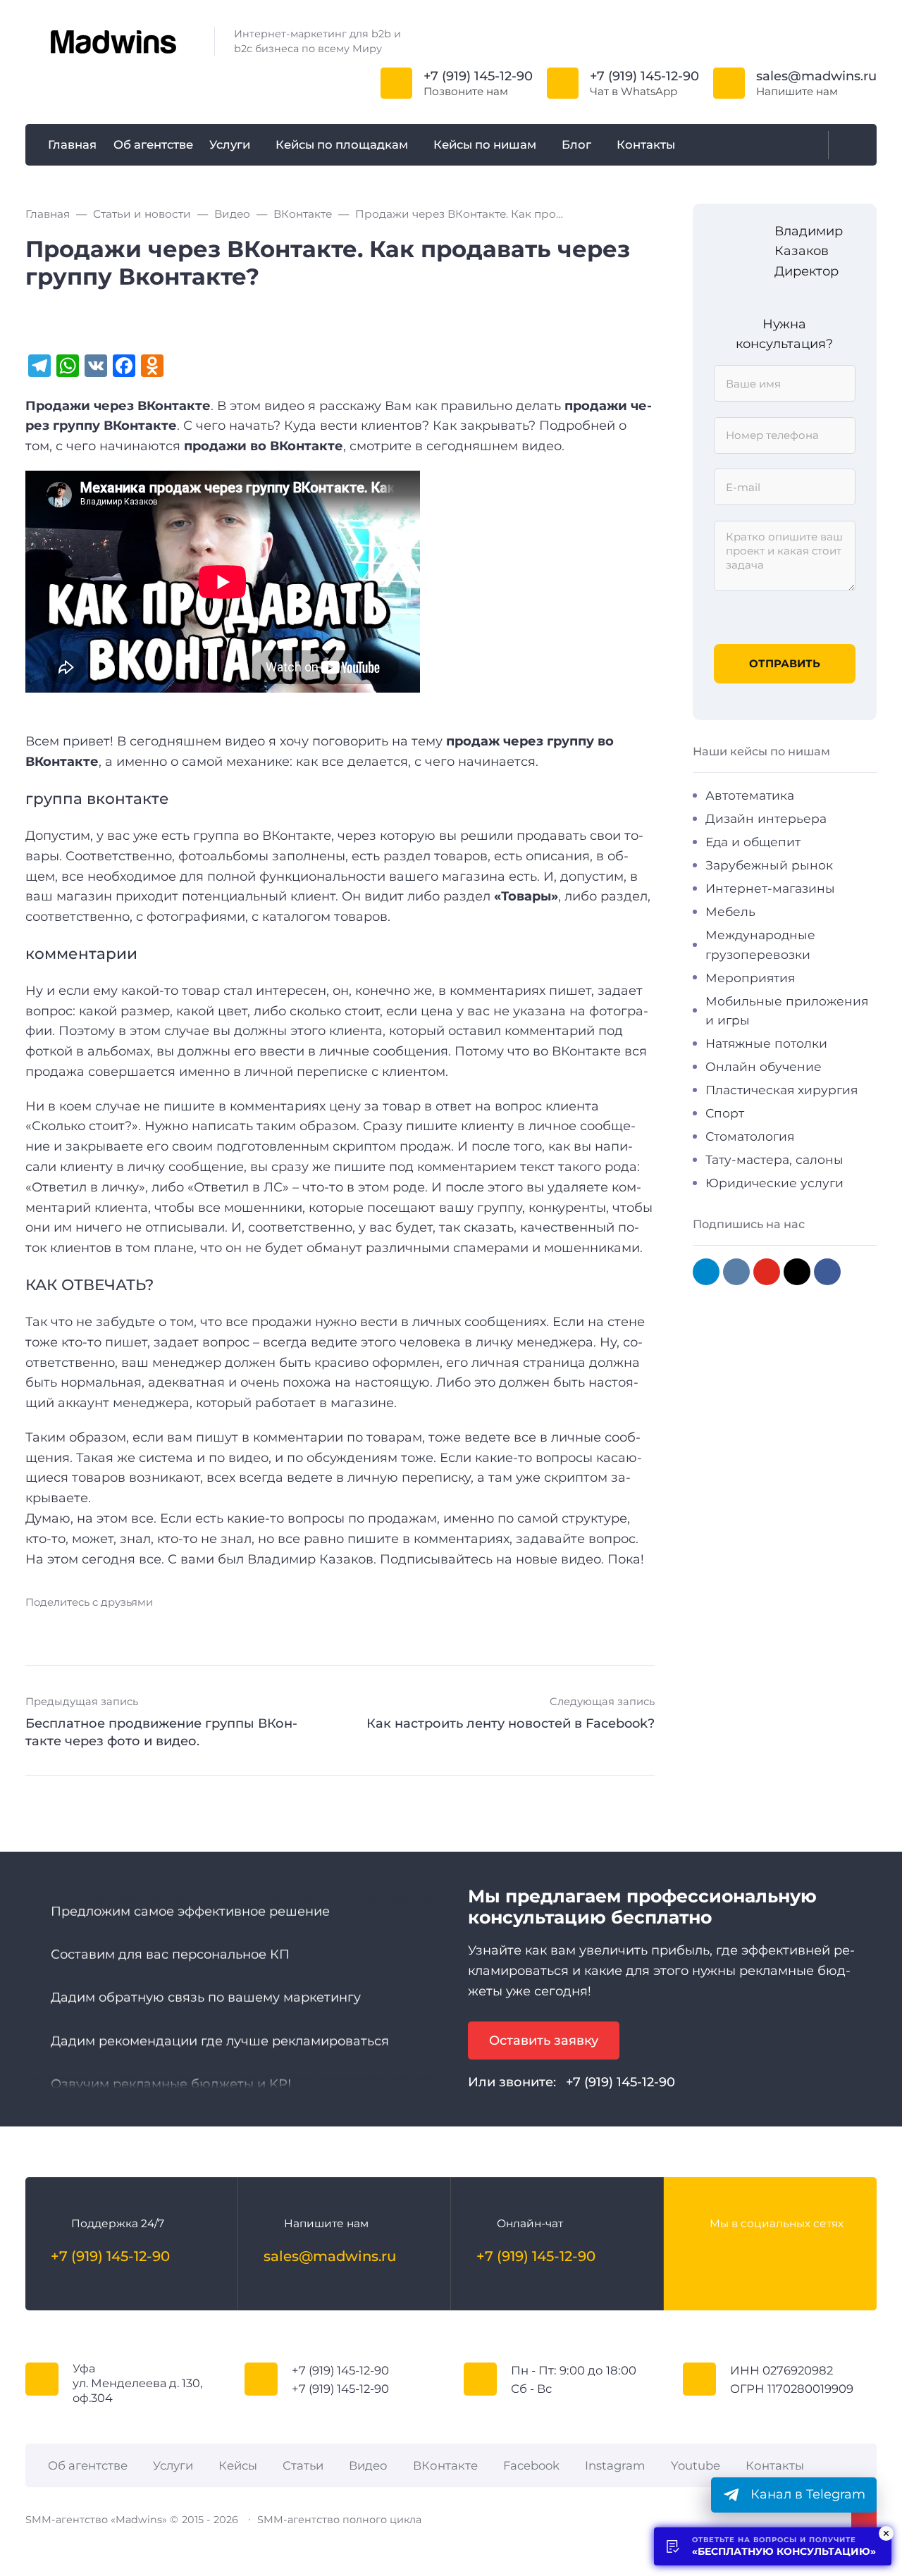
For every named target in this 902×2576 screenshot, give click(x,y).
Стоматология (750, 1136)
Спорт (725, 1113)
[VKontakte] (736, 1272)
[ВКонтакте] (700, 2256)
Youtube (696, 2465)
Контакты (775, 2465)
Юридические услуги (774, 1183)
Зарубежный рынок (769, 865)
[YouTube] (767, 1272)
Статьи (303, 2465)
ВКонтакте (445, 2465)
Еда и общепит (753, 842)
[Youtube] (756, 2256)
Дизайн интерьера (766, 818)
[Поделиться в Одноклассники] (142, 1629)
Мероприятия (750, 978)
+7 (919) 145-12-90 (478, 76)
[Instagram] (797, 1272)
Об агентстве (88, 2465)
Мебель (730, 911)
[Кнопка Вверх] (864, 2519)
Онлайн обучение (764, 1066)
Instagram (615, 2465)
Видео (368, 2465)
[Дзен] (813, 2256)
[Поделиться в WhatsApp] (169, 1629)
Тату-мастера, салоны (774, 1159)
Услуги (173, 2465)
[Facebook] (827, 1272)
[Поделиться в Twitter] (115, 1629)
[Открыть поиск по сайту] (849, 145)
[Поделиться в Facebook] (62, 1629)
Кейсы (238, 2465)
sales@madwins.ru (816, 76)
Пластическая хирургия (781, 1090)
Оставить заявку (544, 2041)
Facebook (531, 2465)
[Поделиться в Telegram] (89, 1629)
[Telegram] (706, 1272)
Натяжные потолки (766, 1043)
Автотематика (750, 795)
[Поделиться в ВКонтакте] (36, 1629)
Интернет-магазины (770, 888)
